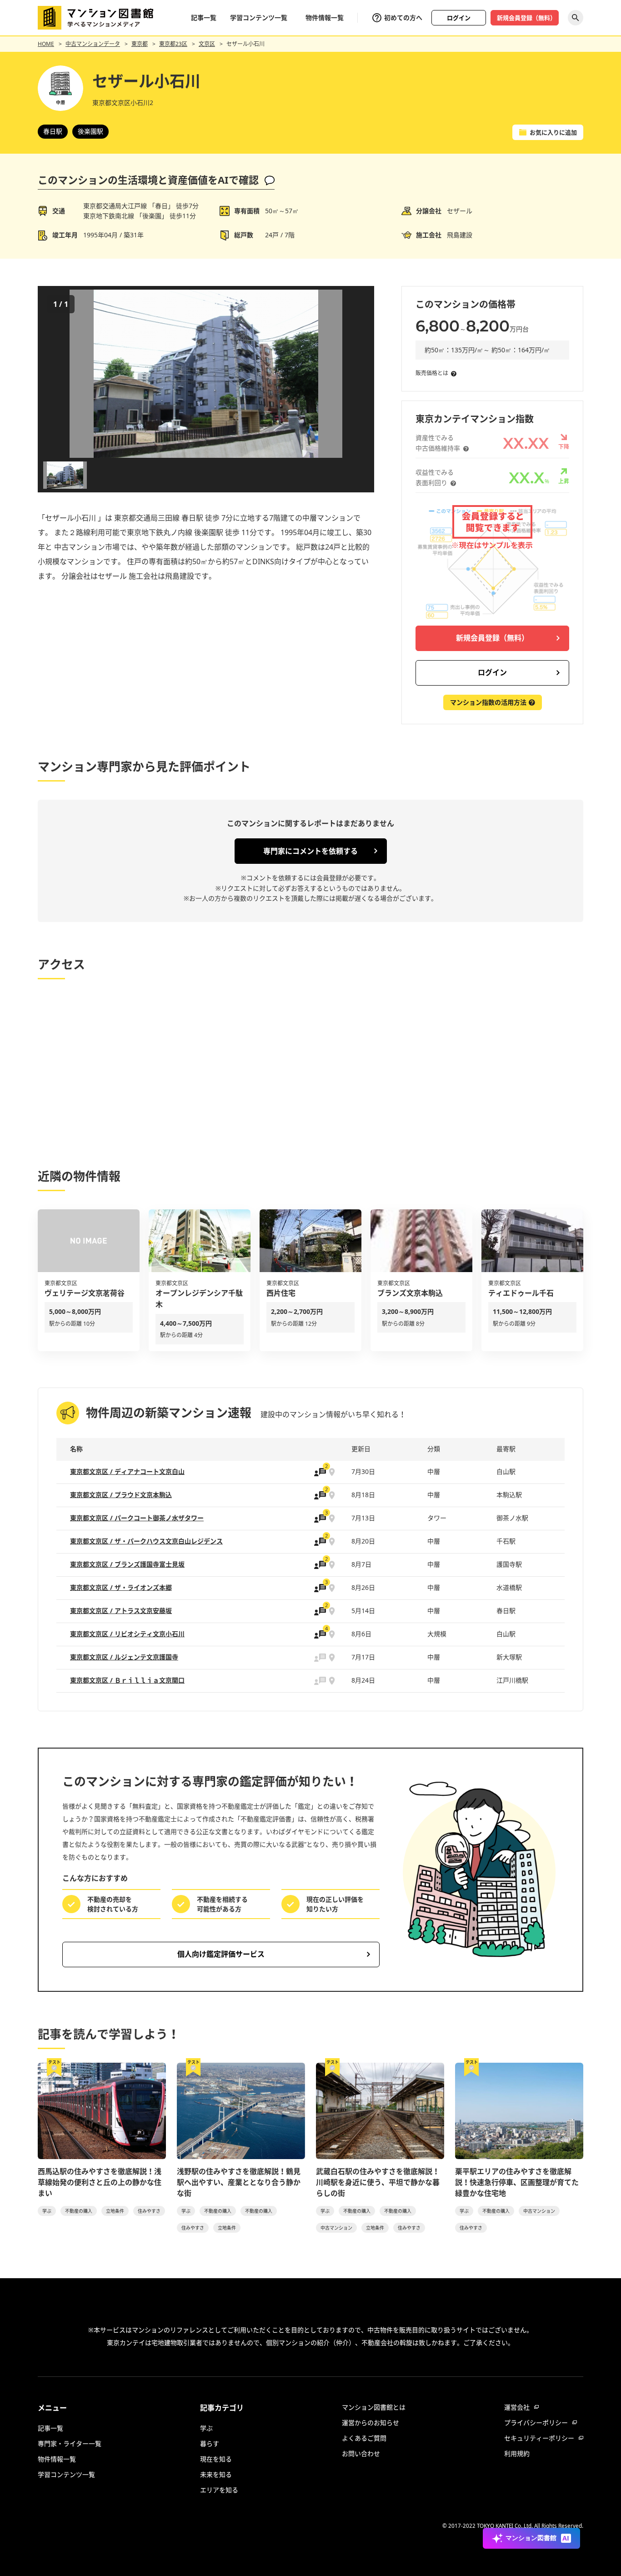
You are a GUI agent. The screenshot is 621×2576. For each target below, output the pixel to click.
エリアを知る (219, 2490)
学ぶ (47, 2211)
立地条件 (115, 2211)
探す (576, 18)
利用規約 (517, 2453)
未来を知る (216, 2474)
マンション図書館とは (374, 2407)
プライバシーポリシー (536, 2423)
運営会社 (517, 2407)
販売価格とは (432, 373)
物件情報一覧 (325, 18)
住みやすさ (149, 2211)
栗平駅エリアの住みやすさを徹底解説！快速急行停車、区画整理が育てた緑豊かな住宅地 (517, 2182)
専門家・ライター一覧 (70, 2443)
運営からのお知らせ (371, 2423)
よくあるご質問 (364, 2438)
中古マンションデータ (93, 44)
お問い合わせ (361, 2453)
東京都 (140, 44)
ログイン (459, 18)
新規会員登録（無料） (526, 18)
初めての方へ (403, 18)
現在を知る (216, 2459)
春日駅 (53, 131)
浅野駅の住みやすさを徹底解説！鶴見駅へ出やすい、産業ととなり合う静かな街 (239, 2182)
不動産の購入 (79, 2211)
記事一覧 (204, 18)
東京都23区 (173, 44)
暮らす (210, 2443)
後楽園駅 (90, 131)
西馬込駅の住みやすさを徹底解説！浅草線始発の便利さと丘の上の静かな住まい (100, 2182)
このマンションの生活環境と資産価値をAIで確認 (148, 180)
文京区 (207, 44)
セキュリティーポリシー (539, 2438)
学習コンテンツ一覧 (259, 18)
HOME (46, 44)
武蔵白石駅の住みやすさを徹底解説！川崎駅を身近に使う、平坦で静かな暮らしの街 (378, 2182)
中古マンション (336, 2228)
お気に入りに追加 (553, 132)
